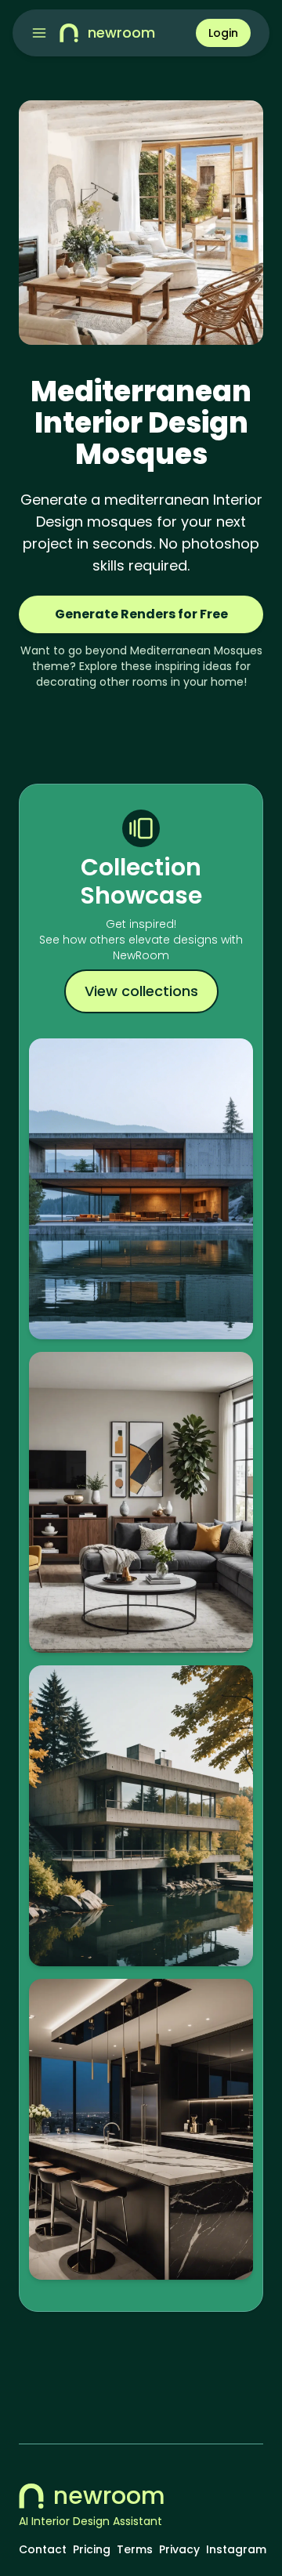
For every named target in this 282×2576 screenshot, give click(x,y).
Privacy (179, 2549)
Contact (43, 2549)
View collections (141, 991)
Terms (135, 2549)
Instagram (236, 2549)
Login (223, 33)
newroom (109, 2496)
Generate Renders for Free (141, 614)
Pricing (92, 2549)
